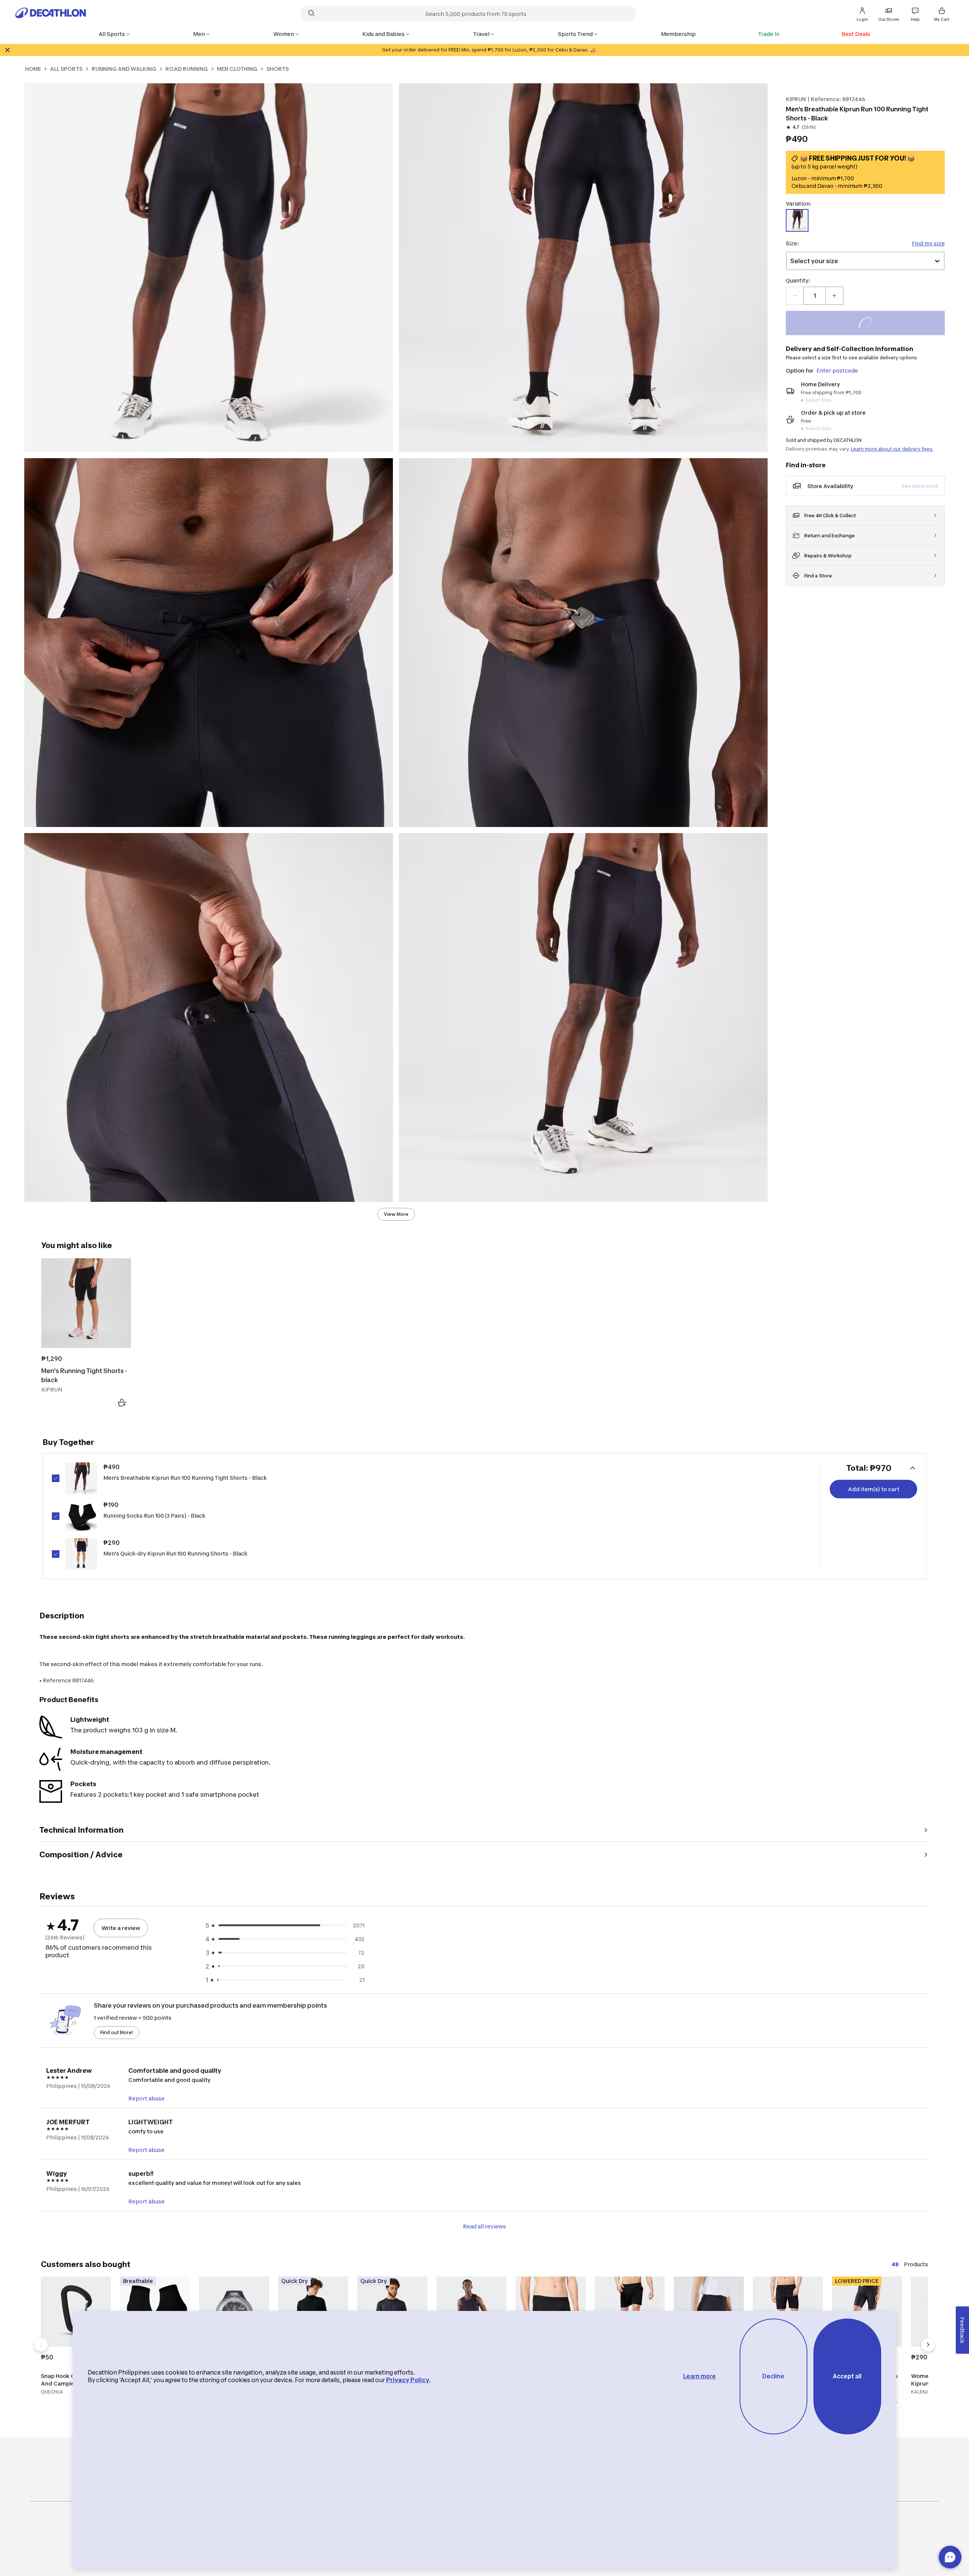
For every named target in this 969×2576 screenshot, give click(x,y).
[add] (834, 296)
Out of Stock (870, 324)
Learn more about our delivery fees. (892, 449)
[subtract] (795, 296)
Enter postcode (837, 371)
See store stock (920, 486)
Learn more (699, 2376)
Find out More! (117, 2032)
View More (396, 1214)
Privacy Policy (408, 2380)
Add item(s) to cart (874, 1489)
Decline (773, 2376)
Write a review (121, 1928)
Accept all (847, 2376)
